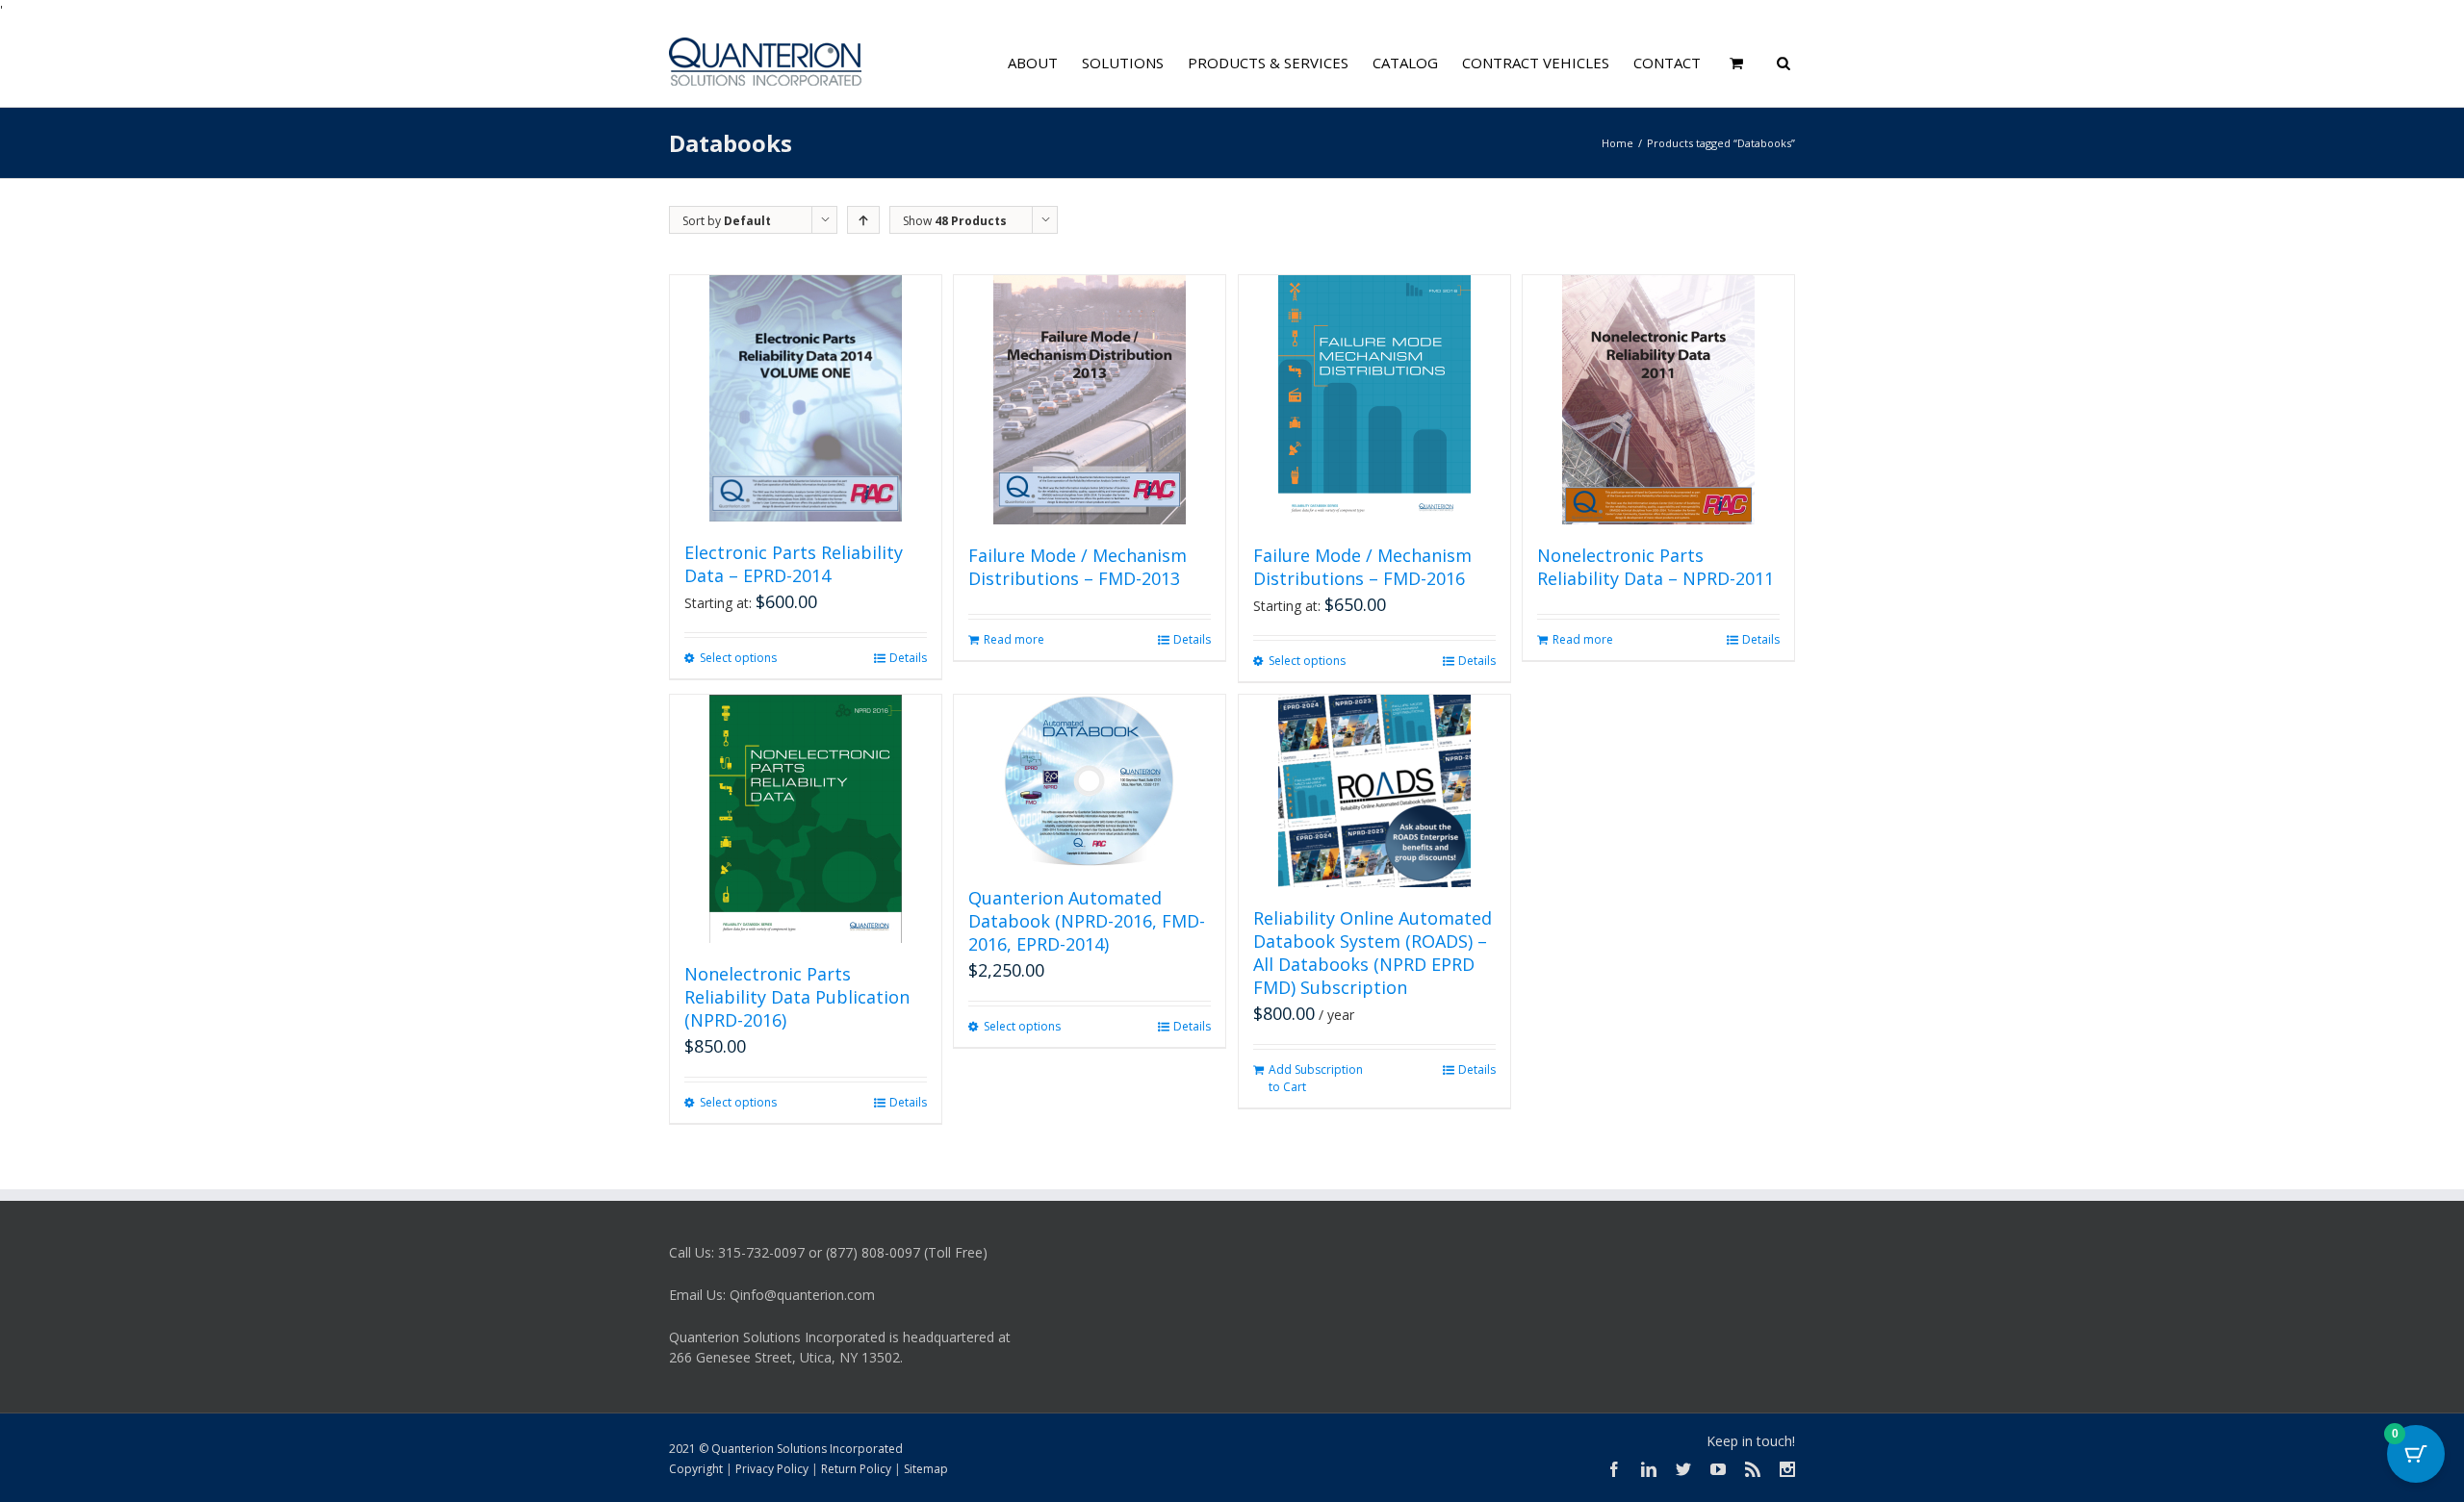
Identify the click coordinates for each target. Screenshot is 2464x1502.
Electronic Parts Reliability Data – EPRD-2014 (794, 564)
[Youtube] (1718, 1469)
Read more (1014, 639)
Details (908, 658)
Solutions (1123, 63)
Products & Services (1268, 63)
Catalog (1405, 63)
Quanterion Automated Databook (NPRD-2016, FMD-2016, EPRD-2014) (1087, 921)
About (1033, 63)
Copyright (696, 1469)
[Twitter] (1683, 1469)
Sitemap (926, 1469)
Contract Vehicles (1536, 63)
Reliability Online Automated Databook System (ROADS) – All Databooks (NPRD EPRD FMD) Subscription (1373, 953)
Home (1617, 143)
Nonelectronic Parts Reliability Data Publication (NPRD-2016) (797, 997)
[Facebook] (1614, 1469)
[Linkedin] (1649, 1469)
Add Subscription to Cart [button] (1316, 1078)
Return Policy (856, 1469)
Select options (738, 658)
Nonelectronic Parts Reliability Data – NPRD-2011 (1655, 567)
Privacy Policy (772, 1469)
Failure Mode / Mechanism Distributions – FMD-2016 (1362, 567)
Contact (1667, 63)
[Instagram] (1787, 1469)
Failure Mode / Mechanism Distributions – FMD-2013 (1078, 567)
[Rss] (1753, 1469)
